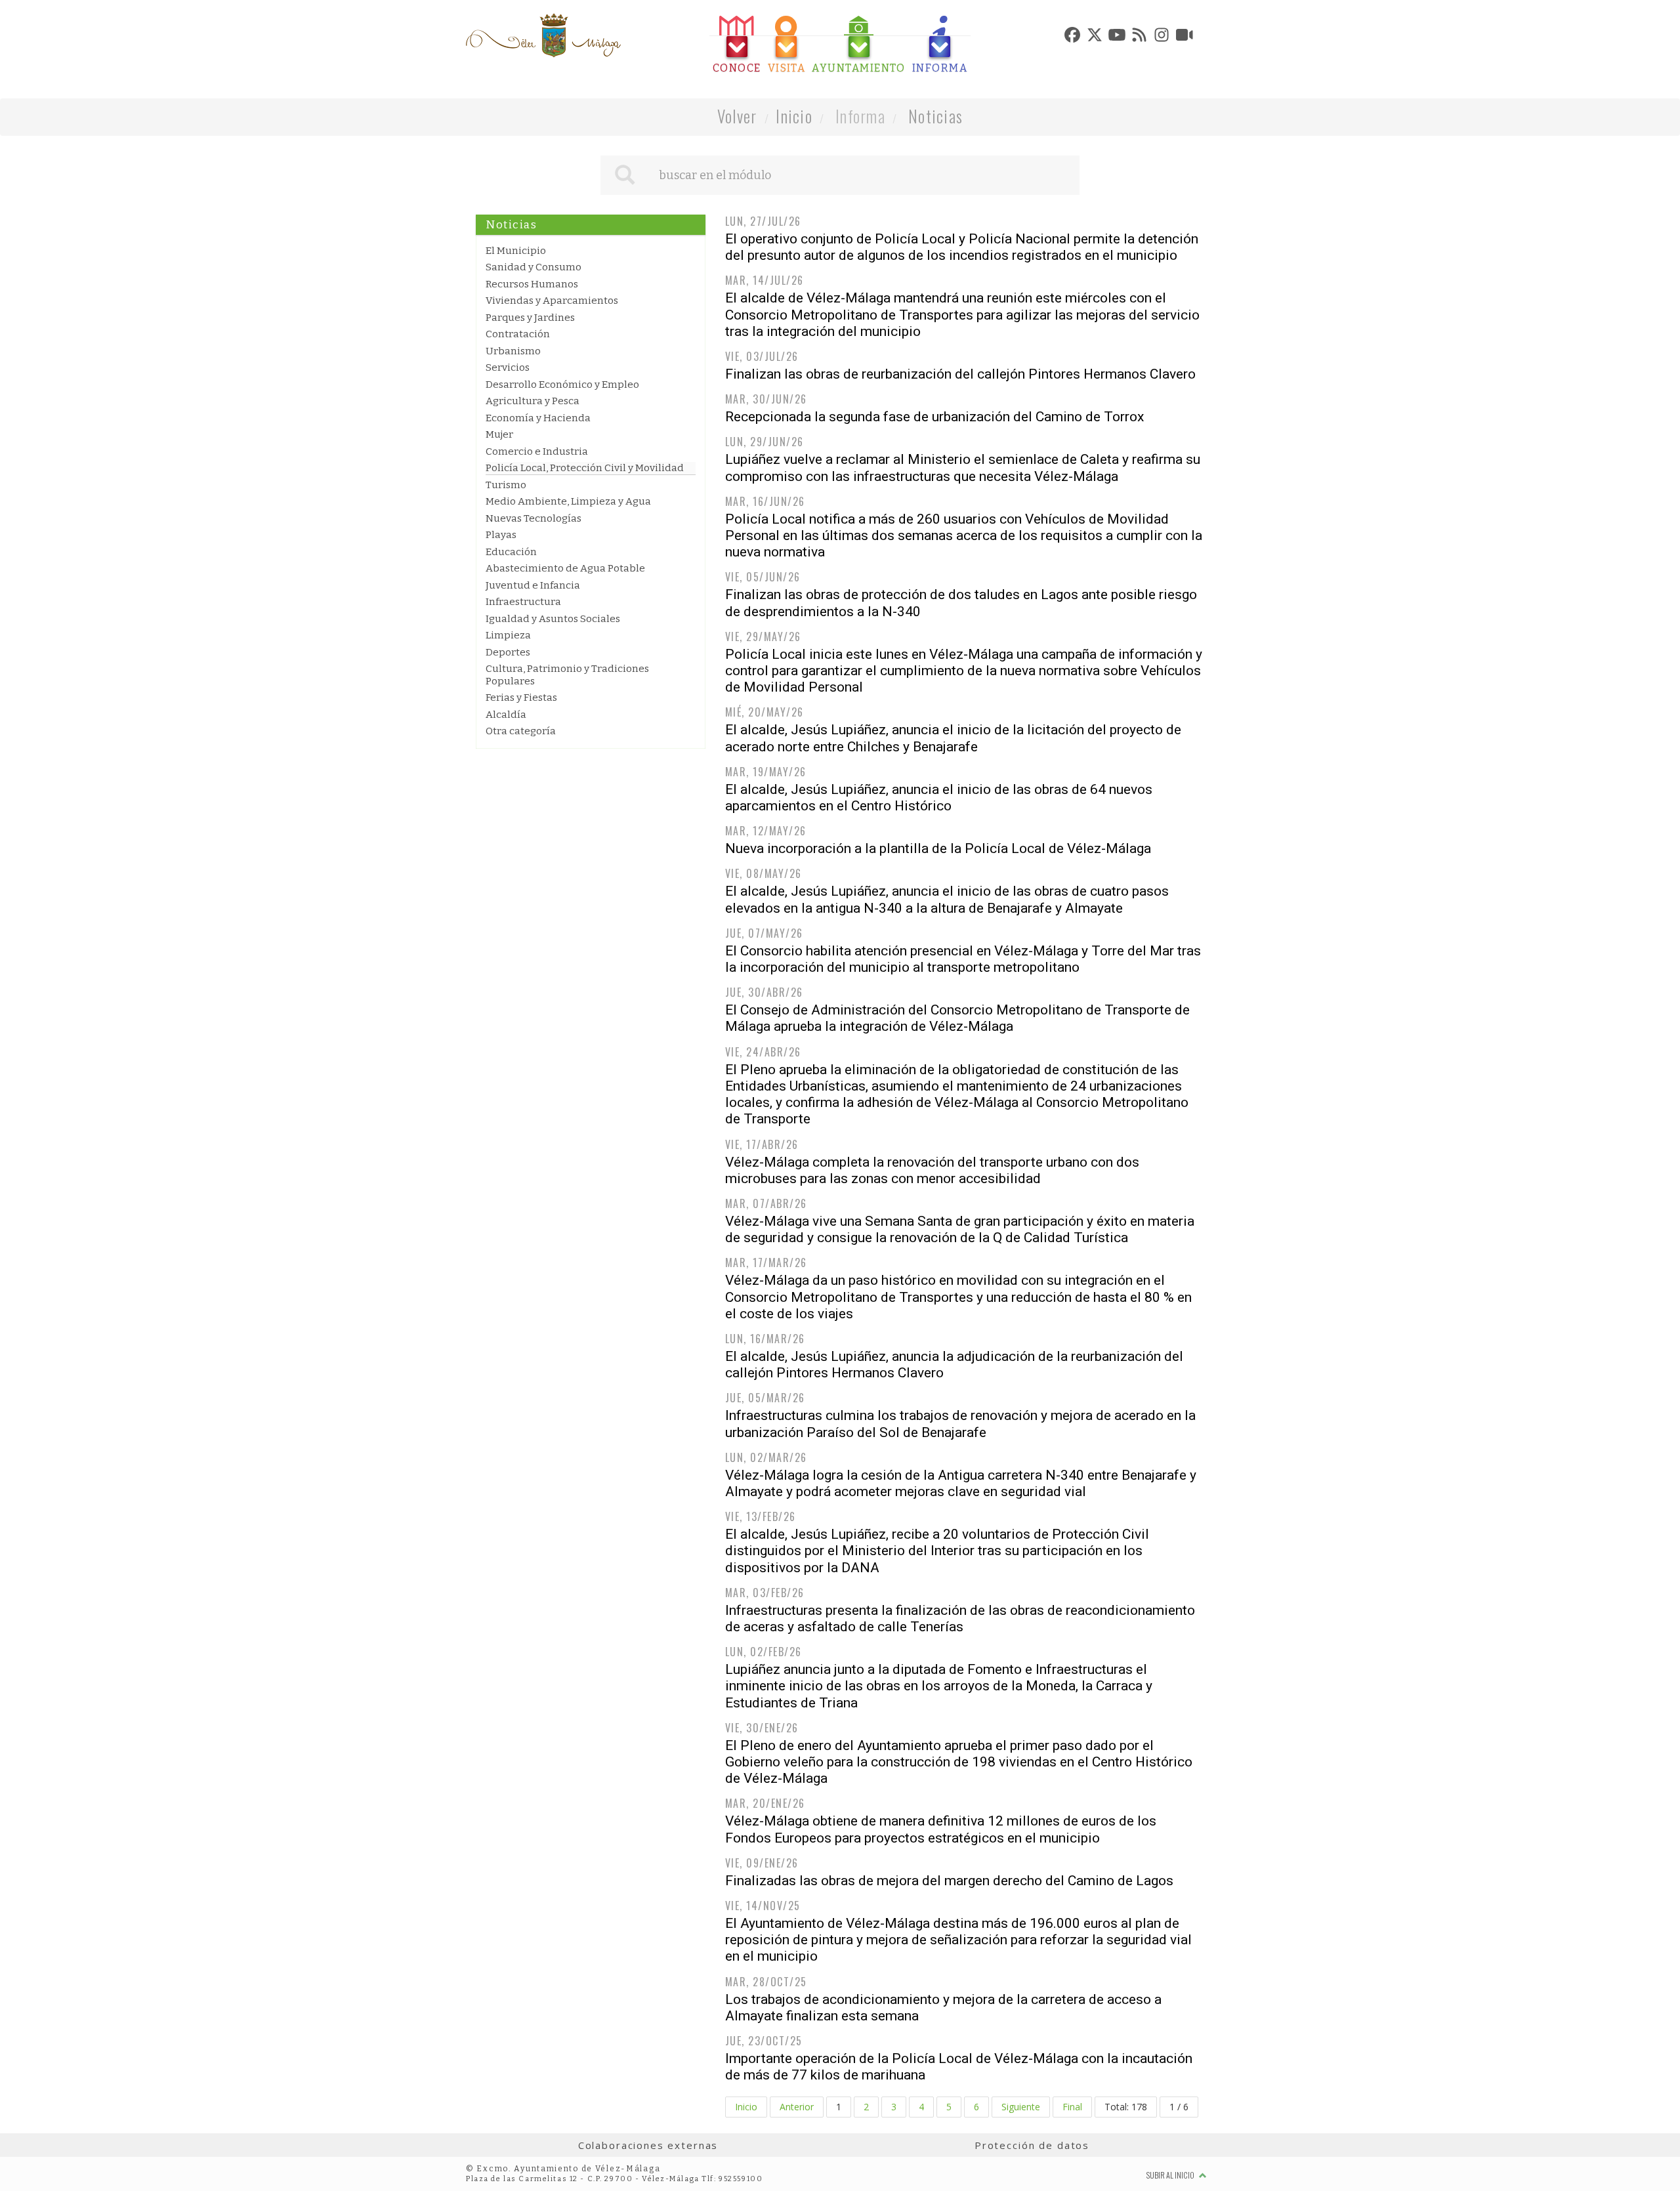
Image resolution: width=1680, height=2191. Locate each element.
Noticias (935, 116)
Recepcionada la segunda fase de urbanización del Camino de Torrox (934, 417)
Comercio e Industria (537, 451)
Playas (501, 535)
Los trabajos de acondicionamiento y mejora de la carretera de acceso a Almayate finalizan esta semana (943, 2008)
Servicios (508, 367)
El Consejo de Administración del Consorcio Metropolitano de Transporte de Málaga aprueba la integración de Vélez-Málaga (957, 1018)
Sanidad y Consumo (534, 267)
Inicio (794, 116)
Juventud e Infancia (533, 585)
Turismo (506, 485)
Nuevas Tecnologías (534, 518)
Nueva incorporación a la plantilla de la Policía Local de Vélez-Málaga (938, 848)
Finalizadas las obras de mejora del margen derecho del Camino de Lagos (949, 1881)
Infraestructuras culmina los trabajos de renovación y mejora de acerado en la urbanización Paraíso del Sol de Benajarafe (960, 1424)
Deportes (508, 652)
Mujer (499, 434)
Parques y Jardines (530, 318)
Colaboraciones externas (648, 2145)
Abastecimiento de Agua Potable (565, 568)
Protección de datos (1032, 2145)
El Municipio (516, 251)
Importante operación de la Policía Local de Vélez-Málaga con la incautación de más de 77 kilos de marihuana (959, 2067)
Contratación (518, 334)
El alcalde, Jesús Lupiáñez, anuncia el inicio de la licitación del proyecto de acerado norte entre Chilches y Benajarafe (953, 738)
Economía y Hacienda (538, 418)
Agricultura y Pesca (533, 401)
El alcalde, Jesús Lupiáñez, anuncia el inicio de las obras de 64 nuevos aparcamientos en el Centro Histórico (939, 798)
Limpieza (508, 635)
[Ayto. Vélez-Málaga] (543, 35)
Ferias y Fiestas (521, 698)
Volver (737, 116)
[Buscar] (625, 175)
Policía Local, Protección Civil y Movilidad (585, 468)
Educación (511, 552)
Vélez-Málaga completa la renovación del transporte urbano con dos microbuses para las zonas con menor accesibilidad (932, 1170)
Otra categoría (521, 731)
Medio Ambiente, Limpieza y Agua (568, 501)
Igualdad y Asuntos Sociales (553, 619)
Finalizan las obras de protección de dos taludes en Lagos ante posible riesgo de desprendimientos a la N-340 (961, 603)
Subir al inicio (1171, 2175)
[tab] (737, 45)
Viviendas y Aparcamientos (552, 301)
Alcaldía (506, 715)
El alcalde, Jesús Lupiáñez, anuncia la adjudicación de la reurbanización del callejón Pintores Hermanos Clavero (954, 1365)
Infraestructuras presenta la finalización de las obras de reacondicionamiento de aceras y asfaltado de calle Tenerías (960, 1618)
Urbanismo (513, 351)
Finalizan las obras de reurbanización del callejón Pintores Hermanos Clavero (960, 374)
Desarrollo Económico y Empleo (562, 385)
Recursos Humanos (532, 284)
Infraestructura (523, 602)
